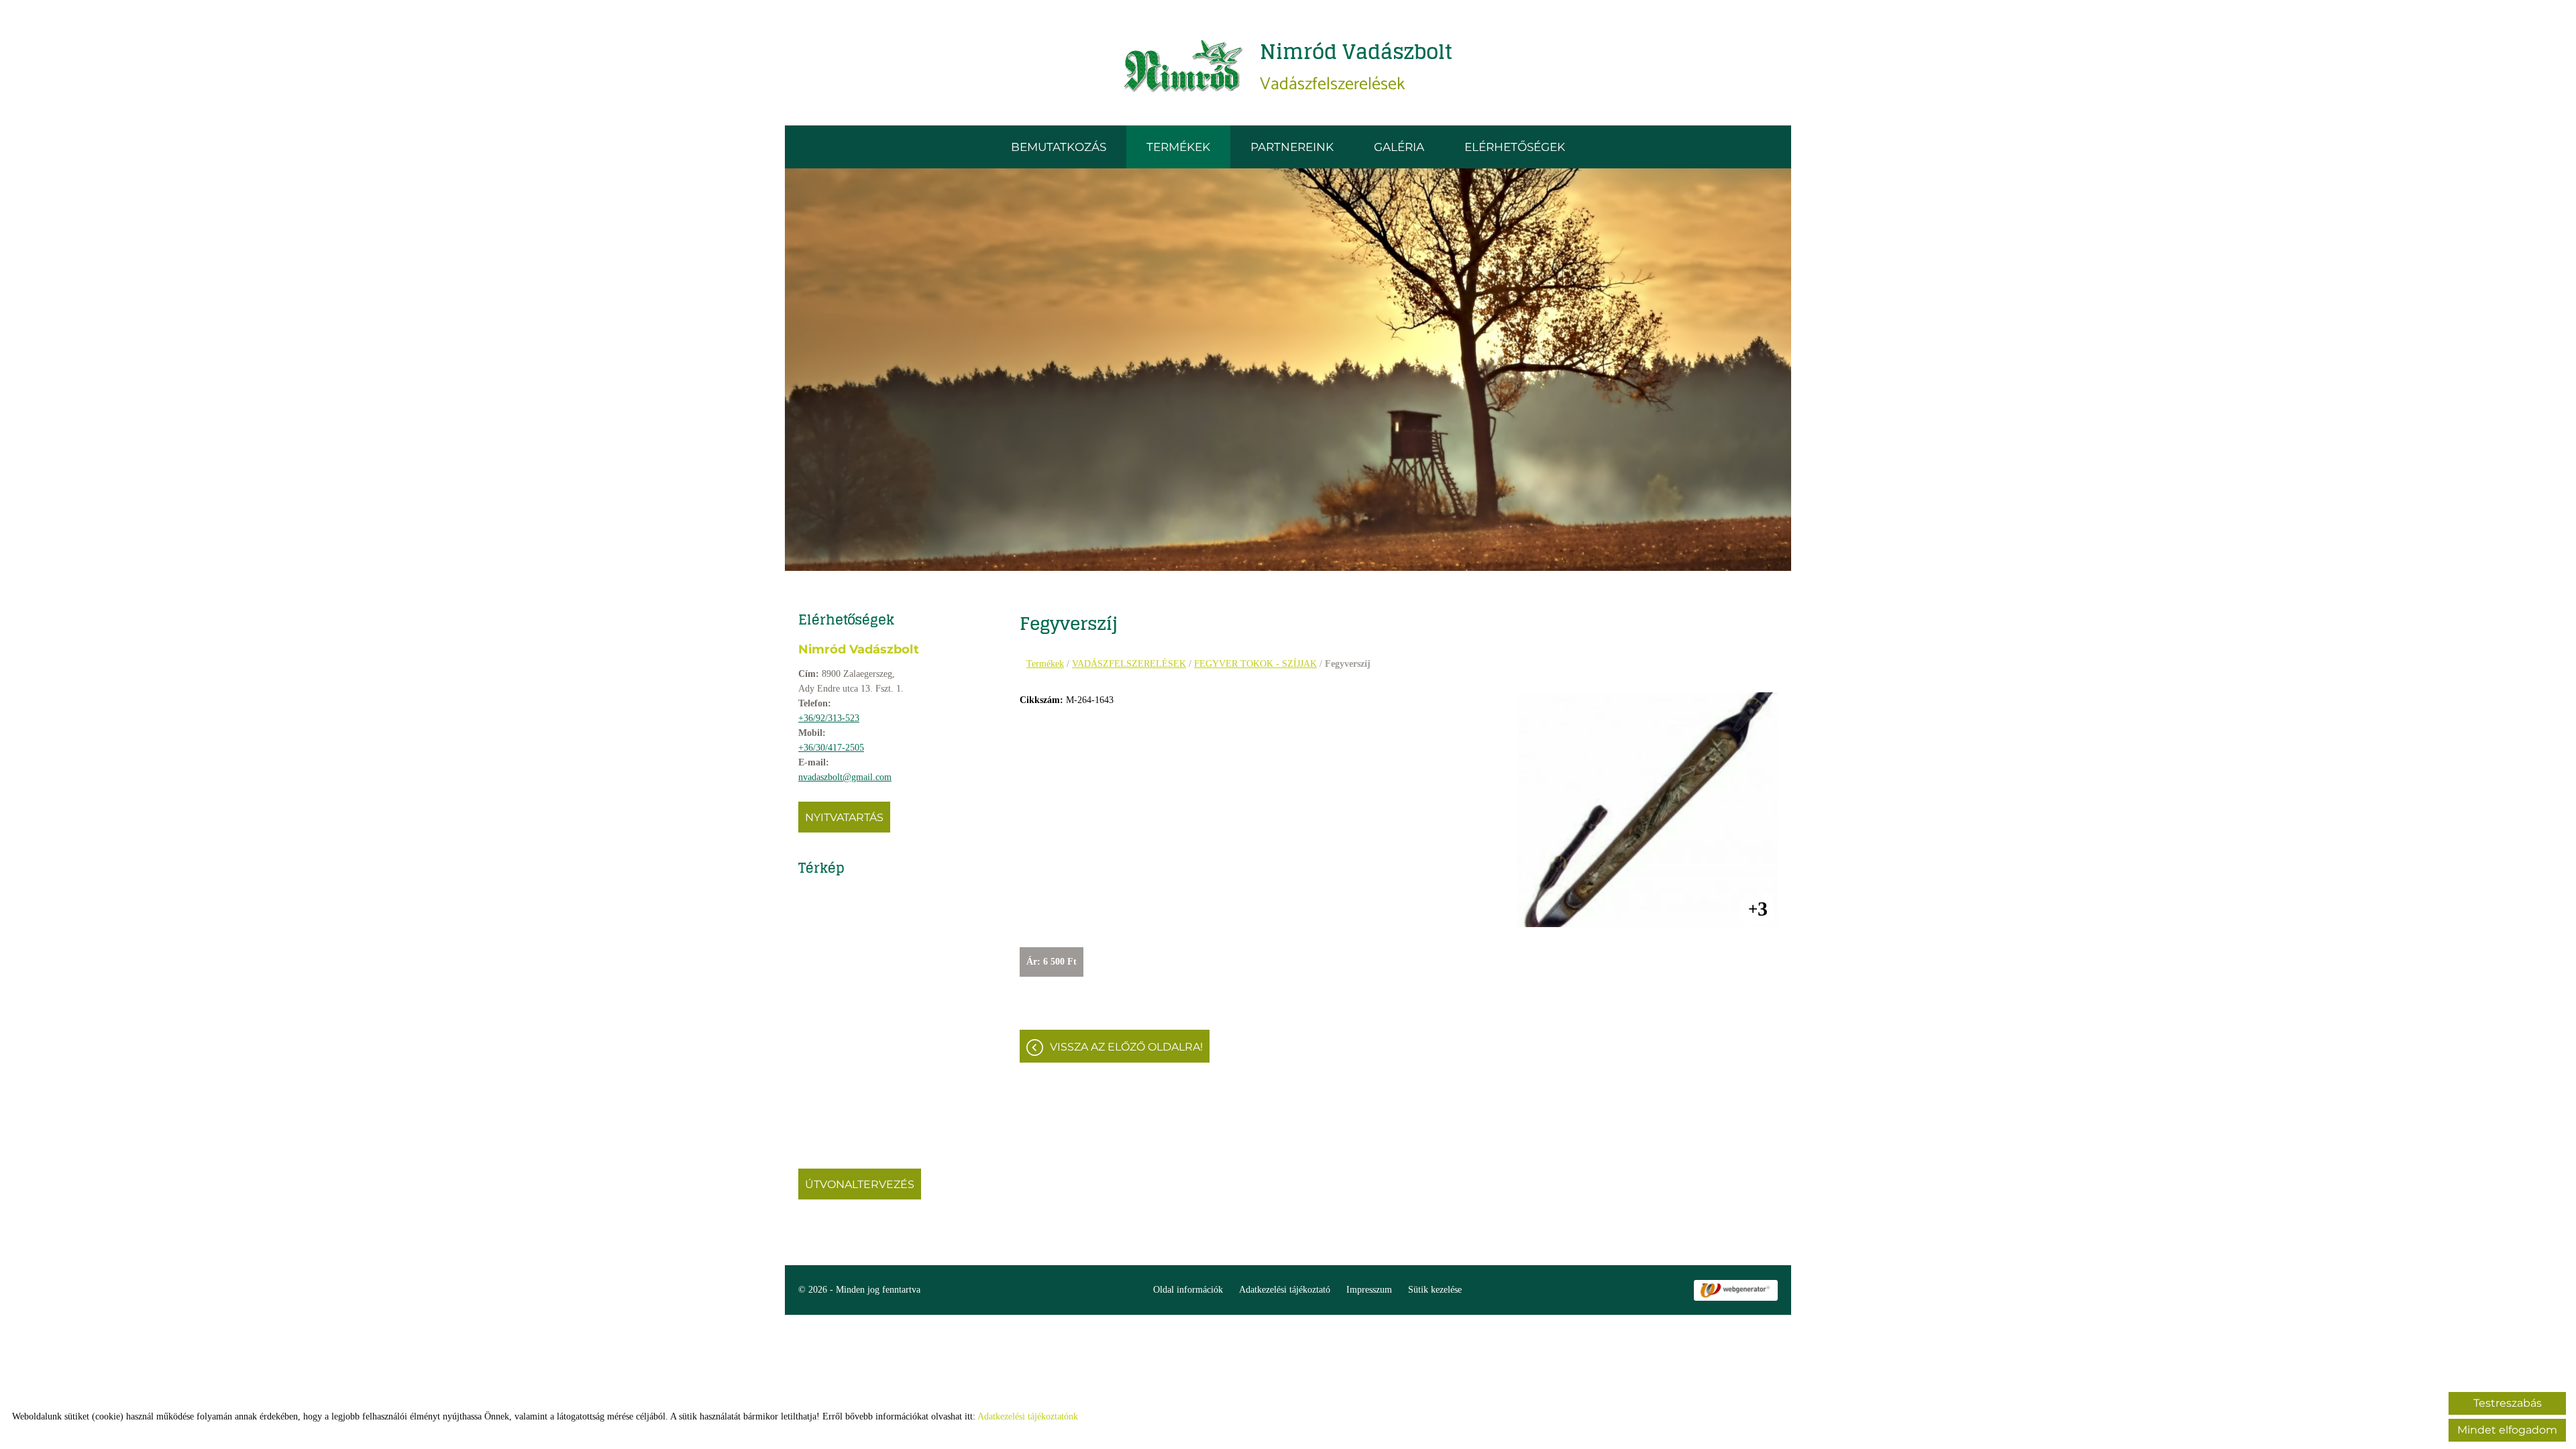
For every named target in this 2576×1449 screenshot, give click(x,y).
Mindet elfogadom (2507, 1430)
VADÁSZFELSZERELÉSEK (1129, 664)
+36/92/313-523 (829, 718)
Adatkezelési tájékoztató (1285, 1290)
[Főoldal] (1184, 66)
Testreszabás (2508, 1403)
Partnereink (1292, 147)
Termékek (1178, 147)
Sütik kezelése (1435, 1290)
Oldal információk (1188, 1290)
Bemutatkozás (1059, 147)
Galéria (1399, 147)
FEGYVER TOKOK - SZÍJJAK (1255, 664)
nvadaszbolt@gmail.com (845, 777)
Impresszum (1369, 1290)
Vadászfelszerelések (1356, 66)
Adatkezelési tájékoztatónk (1028, 1416)
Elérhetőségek (1515, 147)
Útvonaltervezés (860, 1184)
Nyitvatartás (844, 817)
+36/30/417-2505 (831, 748)
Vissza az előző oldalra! (1126, 1047)
